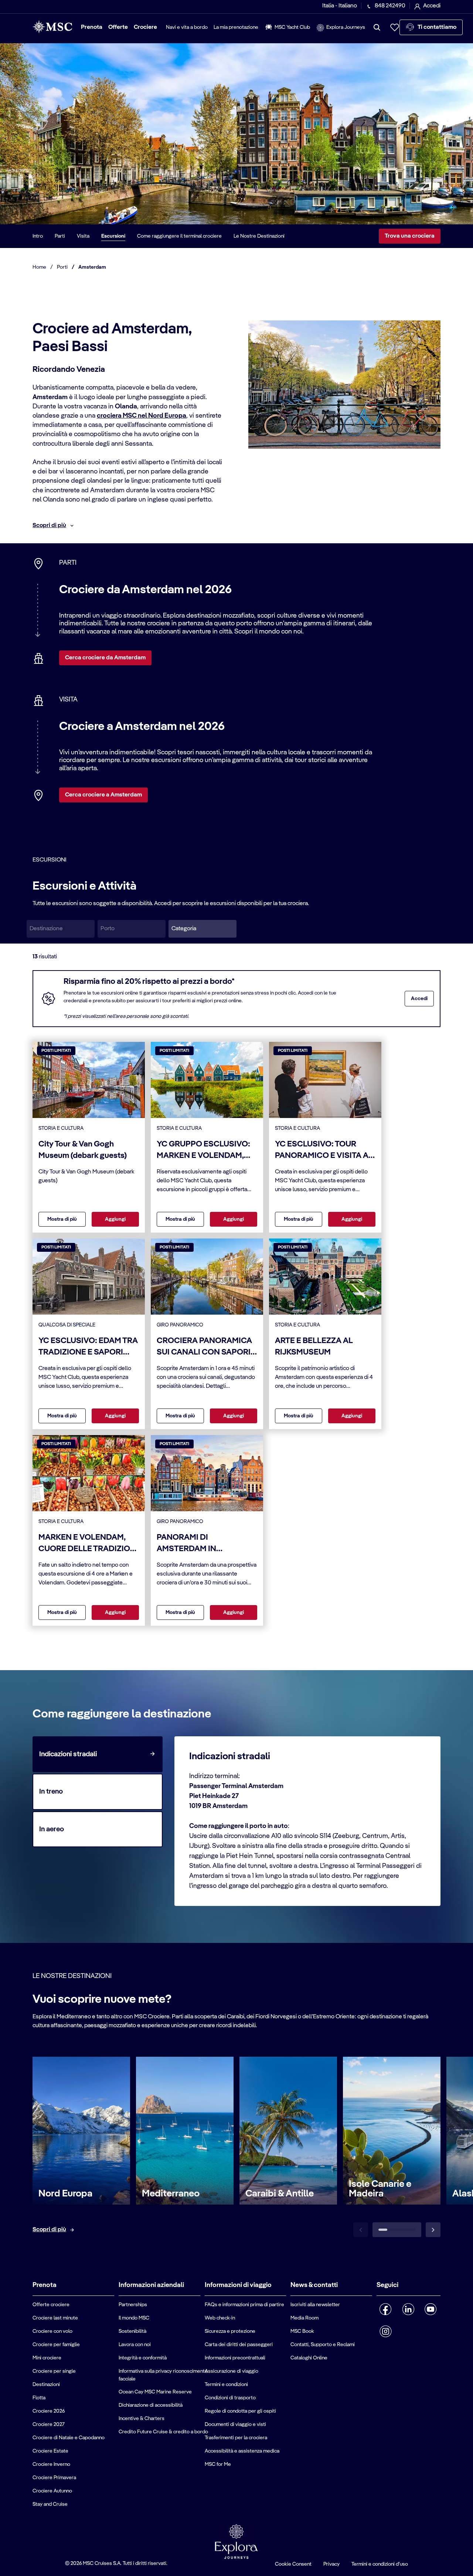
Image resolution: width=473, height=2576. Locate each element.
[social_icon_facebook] (386, 2309)
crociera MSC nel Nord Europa (142, 416)
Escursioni (113, 236)
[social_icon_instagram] (386, 2331)
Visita (83, 236)
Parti (60, 236)
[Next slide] (433, 2230)
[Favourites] (395, 27)
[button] (203, 929)
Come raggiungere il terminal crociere (179, 236)
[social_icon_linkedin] (408, 2309)
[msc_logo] (52, 27)
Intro (38, 236)
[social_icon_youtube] (431, 2309)
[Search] (377, 27)
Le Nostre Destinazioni (259, 236)
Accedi (419, 999)
